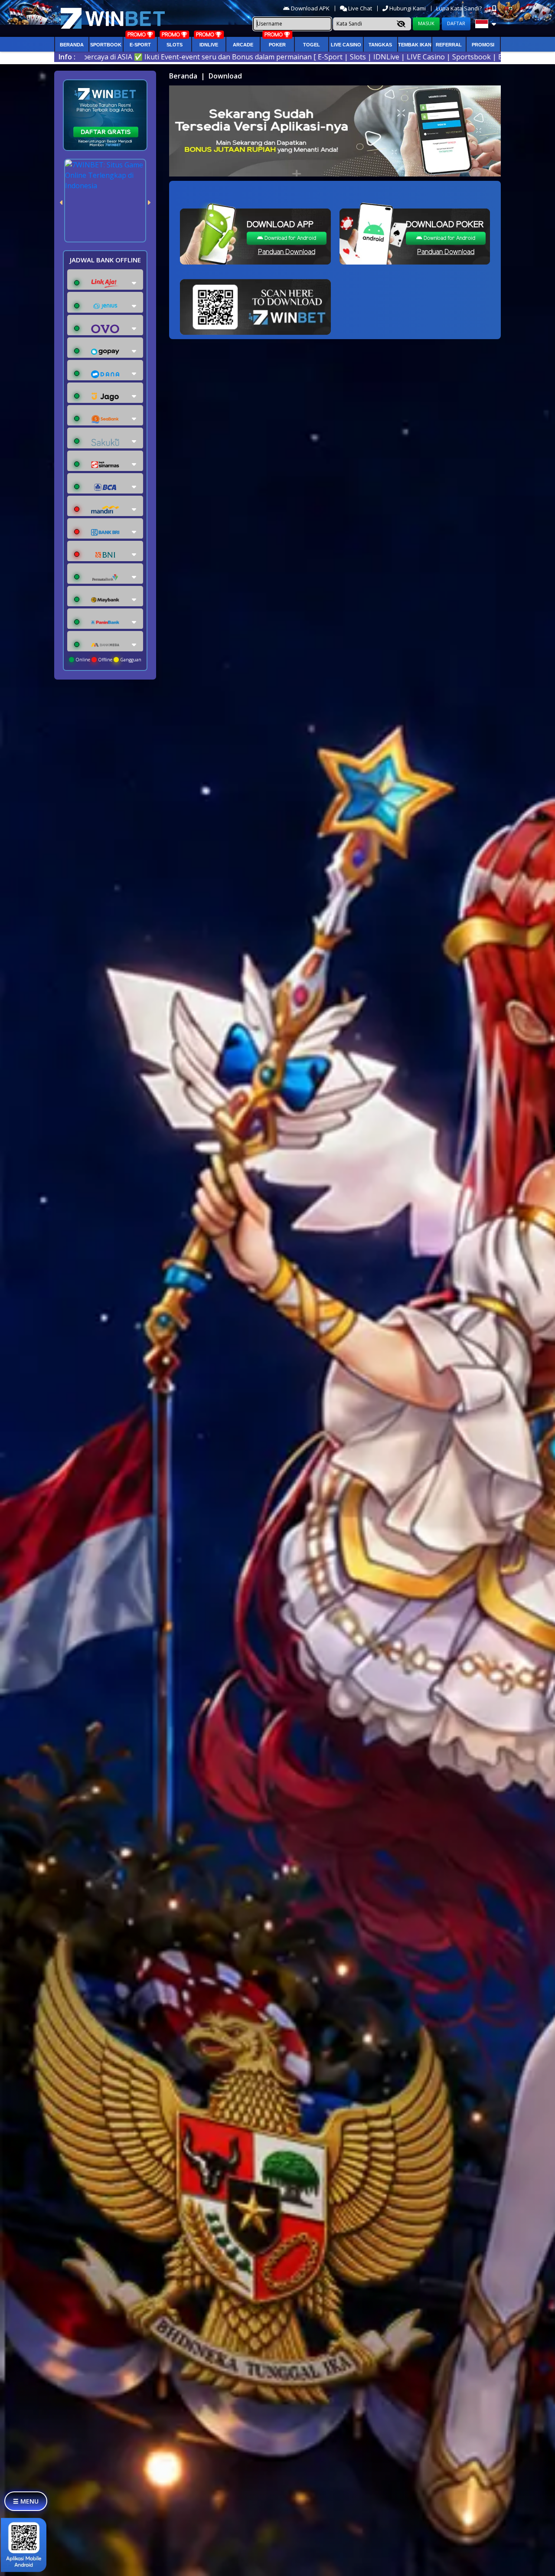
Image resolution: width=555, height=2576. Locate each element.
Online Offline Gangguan (108, 660)
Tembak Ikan (415, 45)
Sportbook (106, 45)
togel (312, 45)
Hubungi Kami (408, 8)
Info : (67, 57)
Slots (175, 45)
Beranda (72, 45)
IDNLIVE (209, 45)
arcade (243, 45)
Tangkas (380, 45)
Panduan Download (287, 252)
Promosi (483, 45)
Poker (277, 45)
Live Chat (359, 8)
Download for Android (290, 238)
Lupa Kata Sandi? (460, 8)
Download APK (310, 8)
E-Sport (140, 45)
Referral (449, 45)
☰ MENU (26, 2501)
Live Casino (346, 45)
